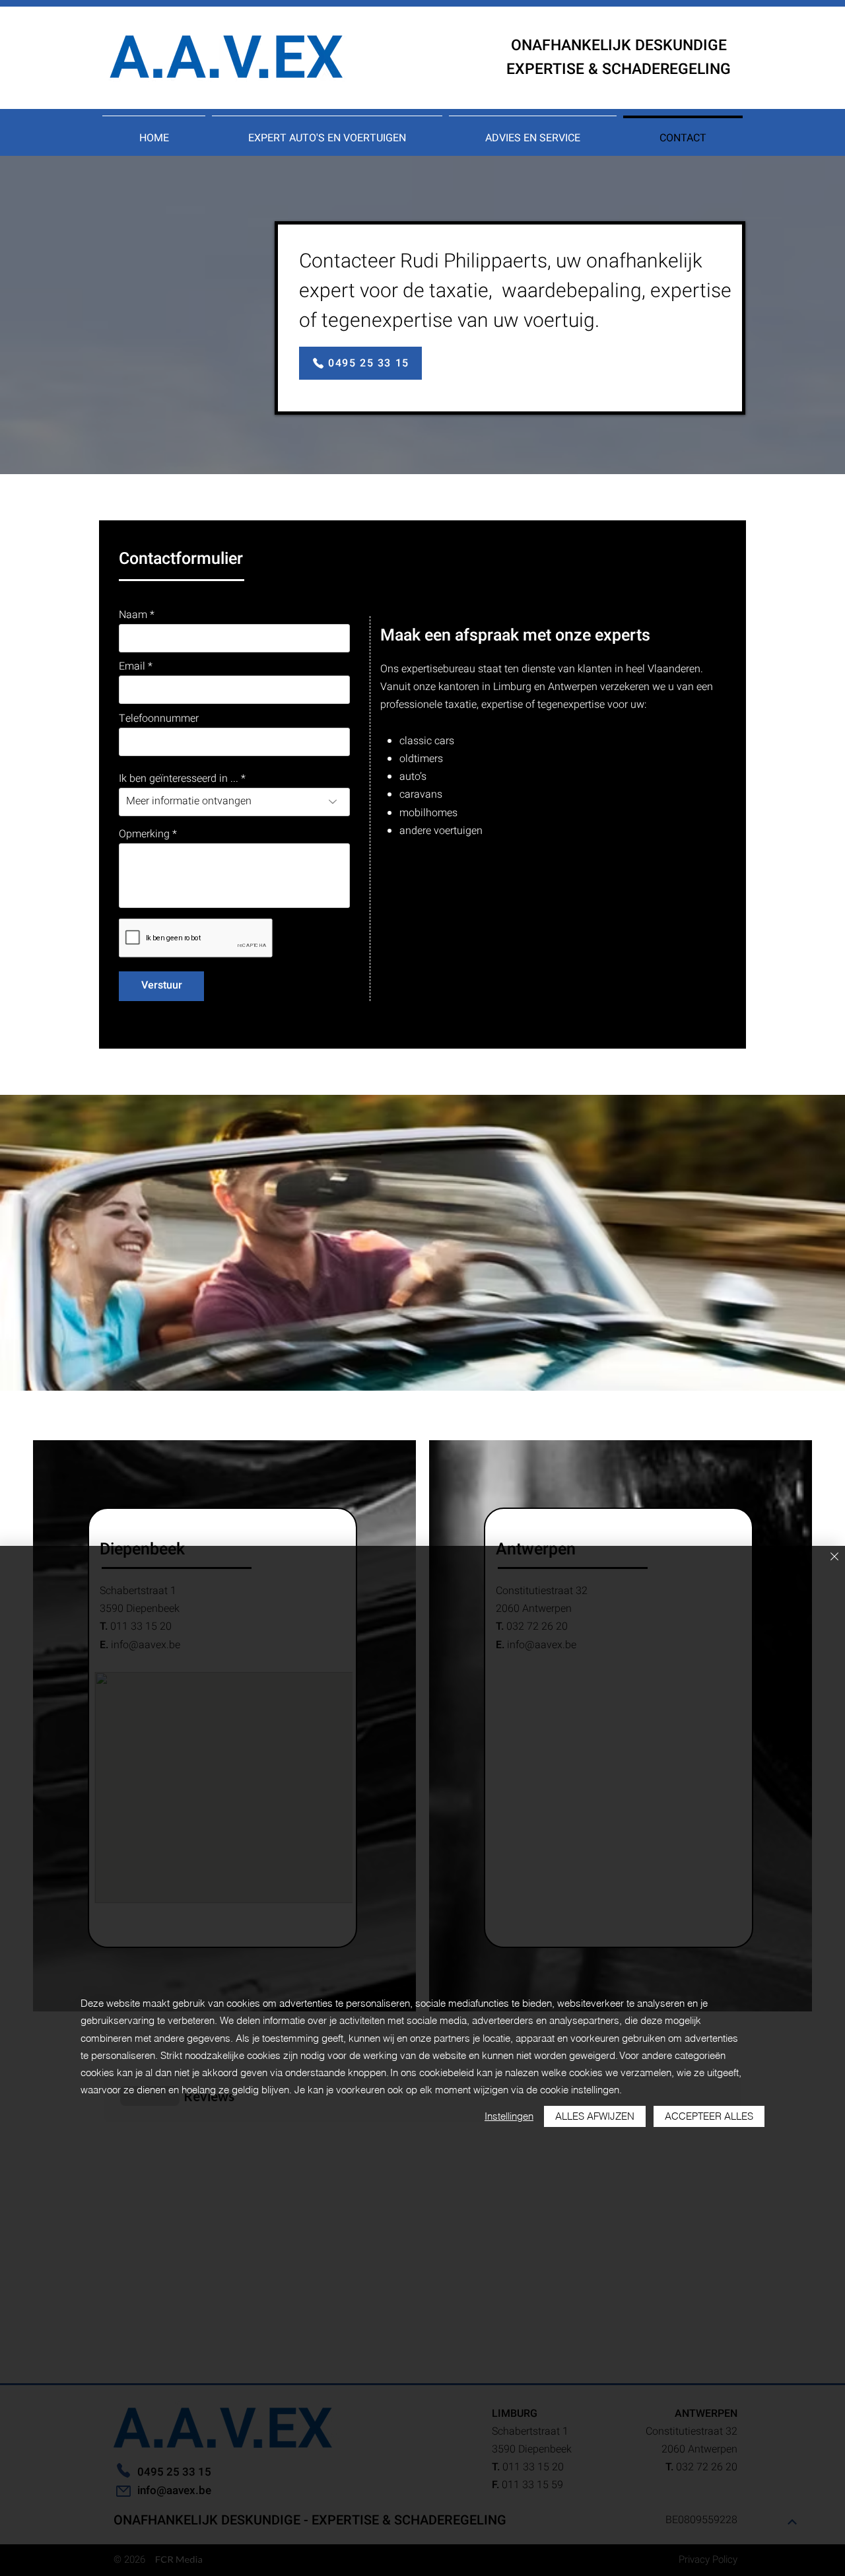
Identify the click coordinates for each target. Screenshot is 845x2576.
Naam (133, 615)
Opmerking (144, 834)
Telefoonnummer (159, 718)
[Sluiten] (834, 1557)
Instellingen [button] (509, 2116)
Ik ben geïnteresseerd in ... (179, 779)
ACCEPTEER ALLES (709, 2116)
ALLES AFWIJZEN (595, 2116)
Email (132, 666)
